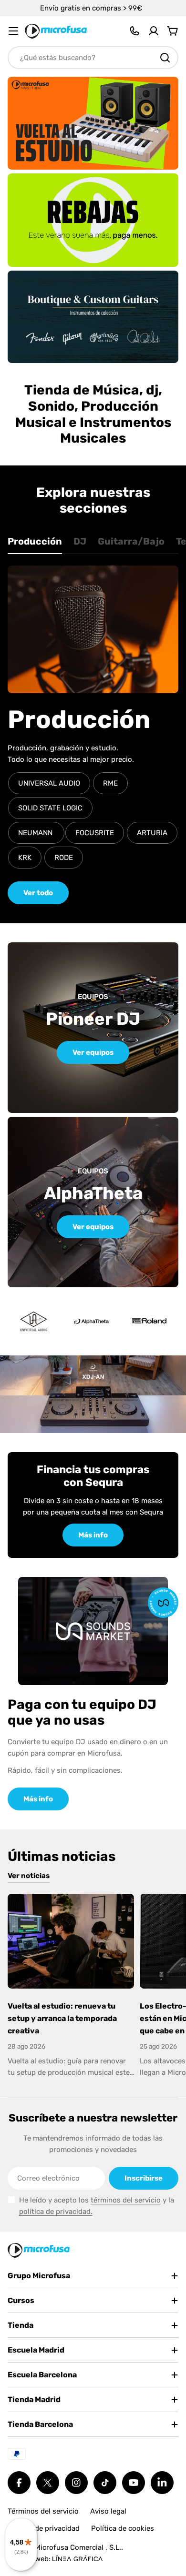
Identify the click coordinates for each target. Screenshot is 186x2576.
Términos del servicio (43, 2511)
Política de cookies (123, 2528)
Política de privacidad (44, 2528)
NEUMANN (36, 833)
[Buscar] (165, 58)
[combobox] (93, 58)
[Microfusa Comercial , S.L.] (93, 123)
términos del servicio (126, 2200)
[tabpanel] (93, 735)
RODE (64, 858)
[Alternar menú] (13, 31)
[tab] (35, 545)
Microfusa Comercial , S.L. (78, 2547)
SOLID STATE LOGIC (50, 808)
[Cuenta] (154, 31)
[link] (91, 1322)
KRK (25, 858)
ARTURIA (152, 833)
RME (110, 783)
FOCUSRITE (95, 833)
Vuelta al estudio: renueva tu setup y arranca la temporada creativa (62, 2018)
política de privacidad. (56, 2212)
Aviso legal (108, 2511)
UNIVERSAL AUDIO (49, 783)
